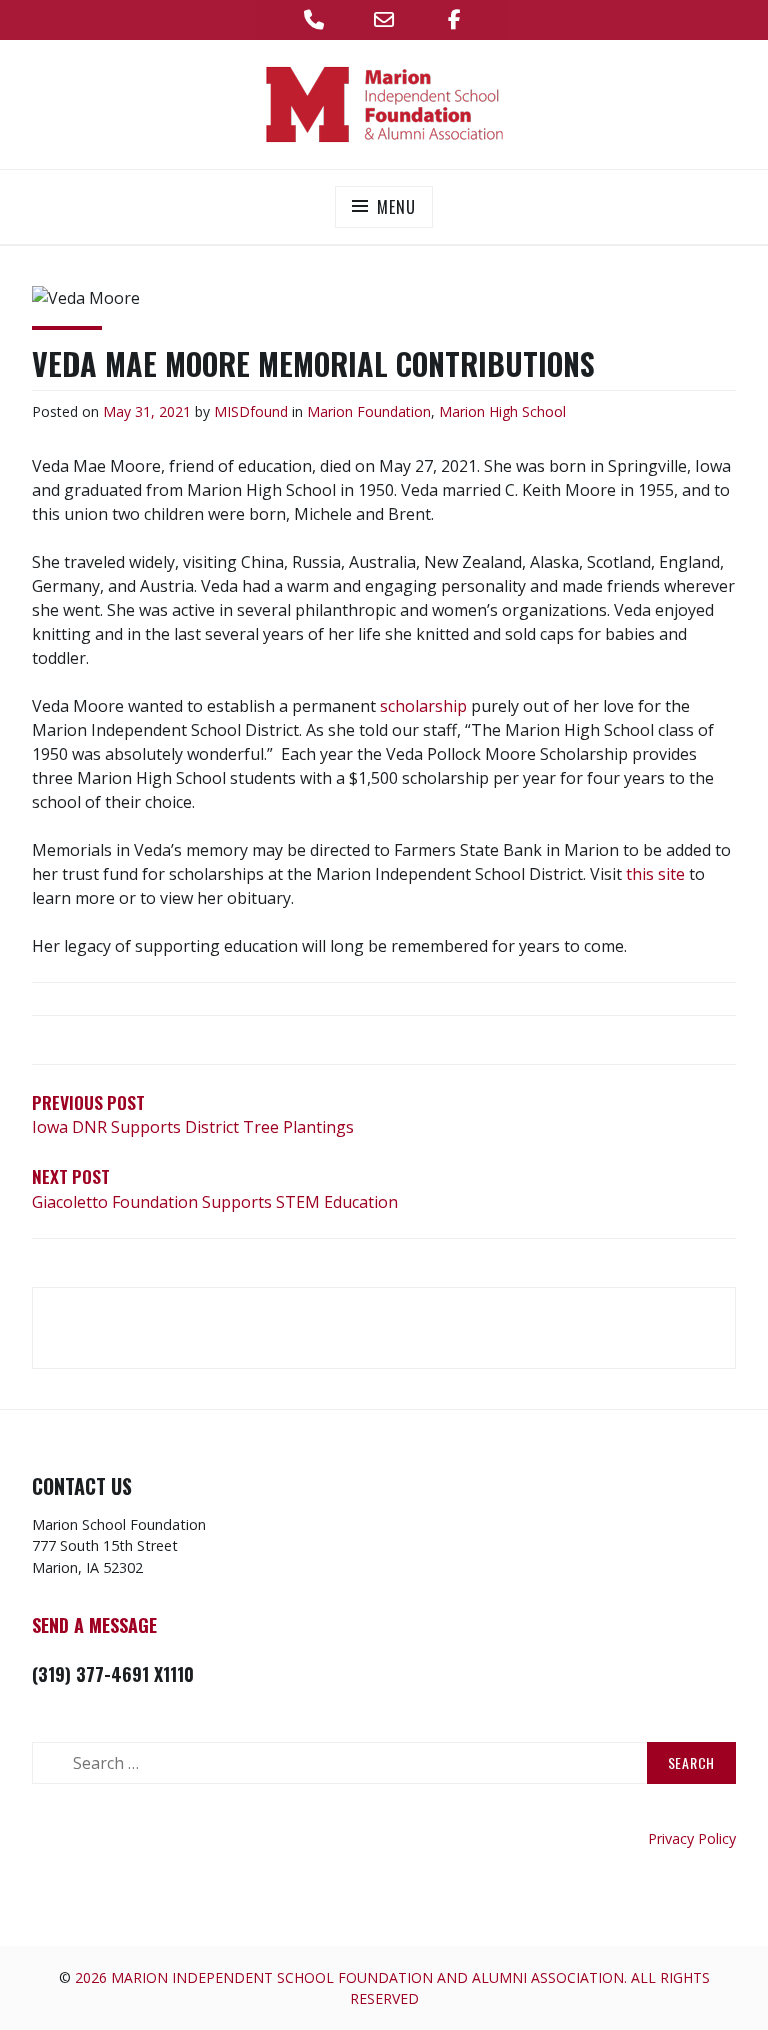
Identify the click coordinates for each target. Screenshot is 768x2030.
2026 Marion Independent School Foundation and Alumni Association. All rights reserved (392, 1988)
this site (655, 874)
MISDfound (251, 411)
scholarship (423, 706)
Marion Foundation (369, 411)
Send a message (94, 1625)
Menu (396, 207)
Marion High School (502, 411)
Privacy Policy (692, 1838)
